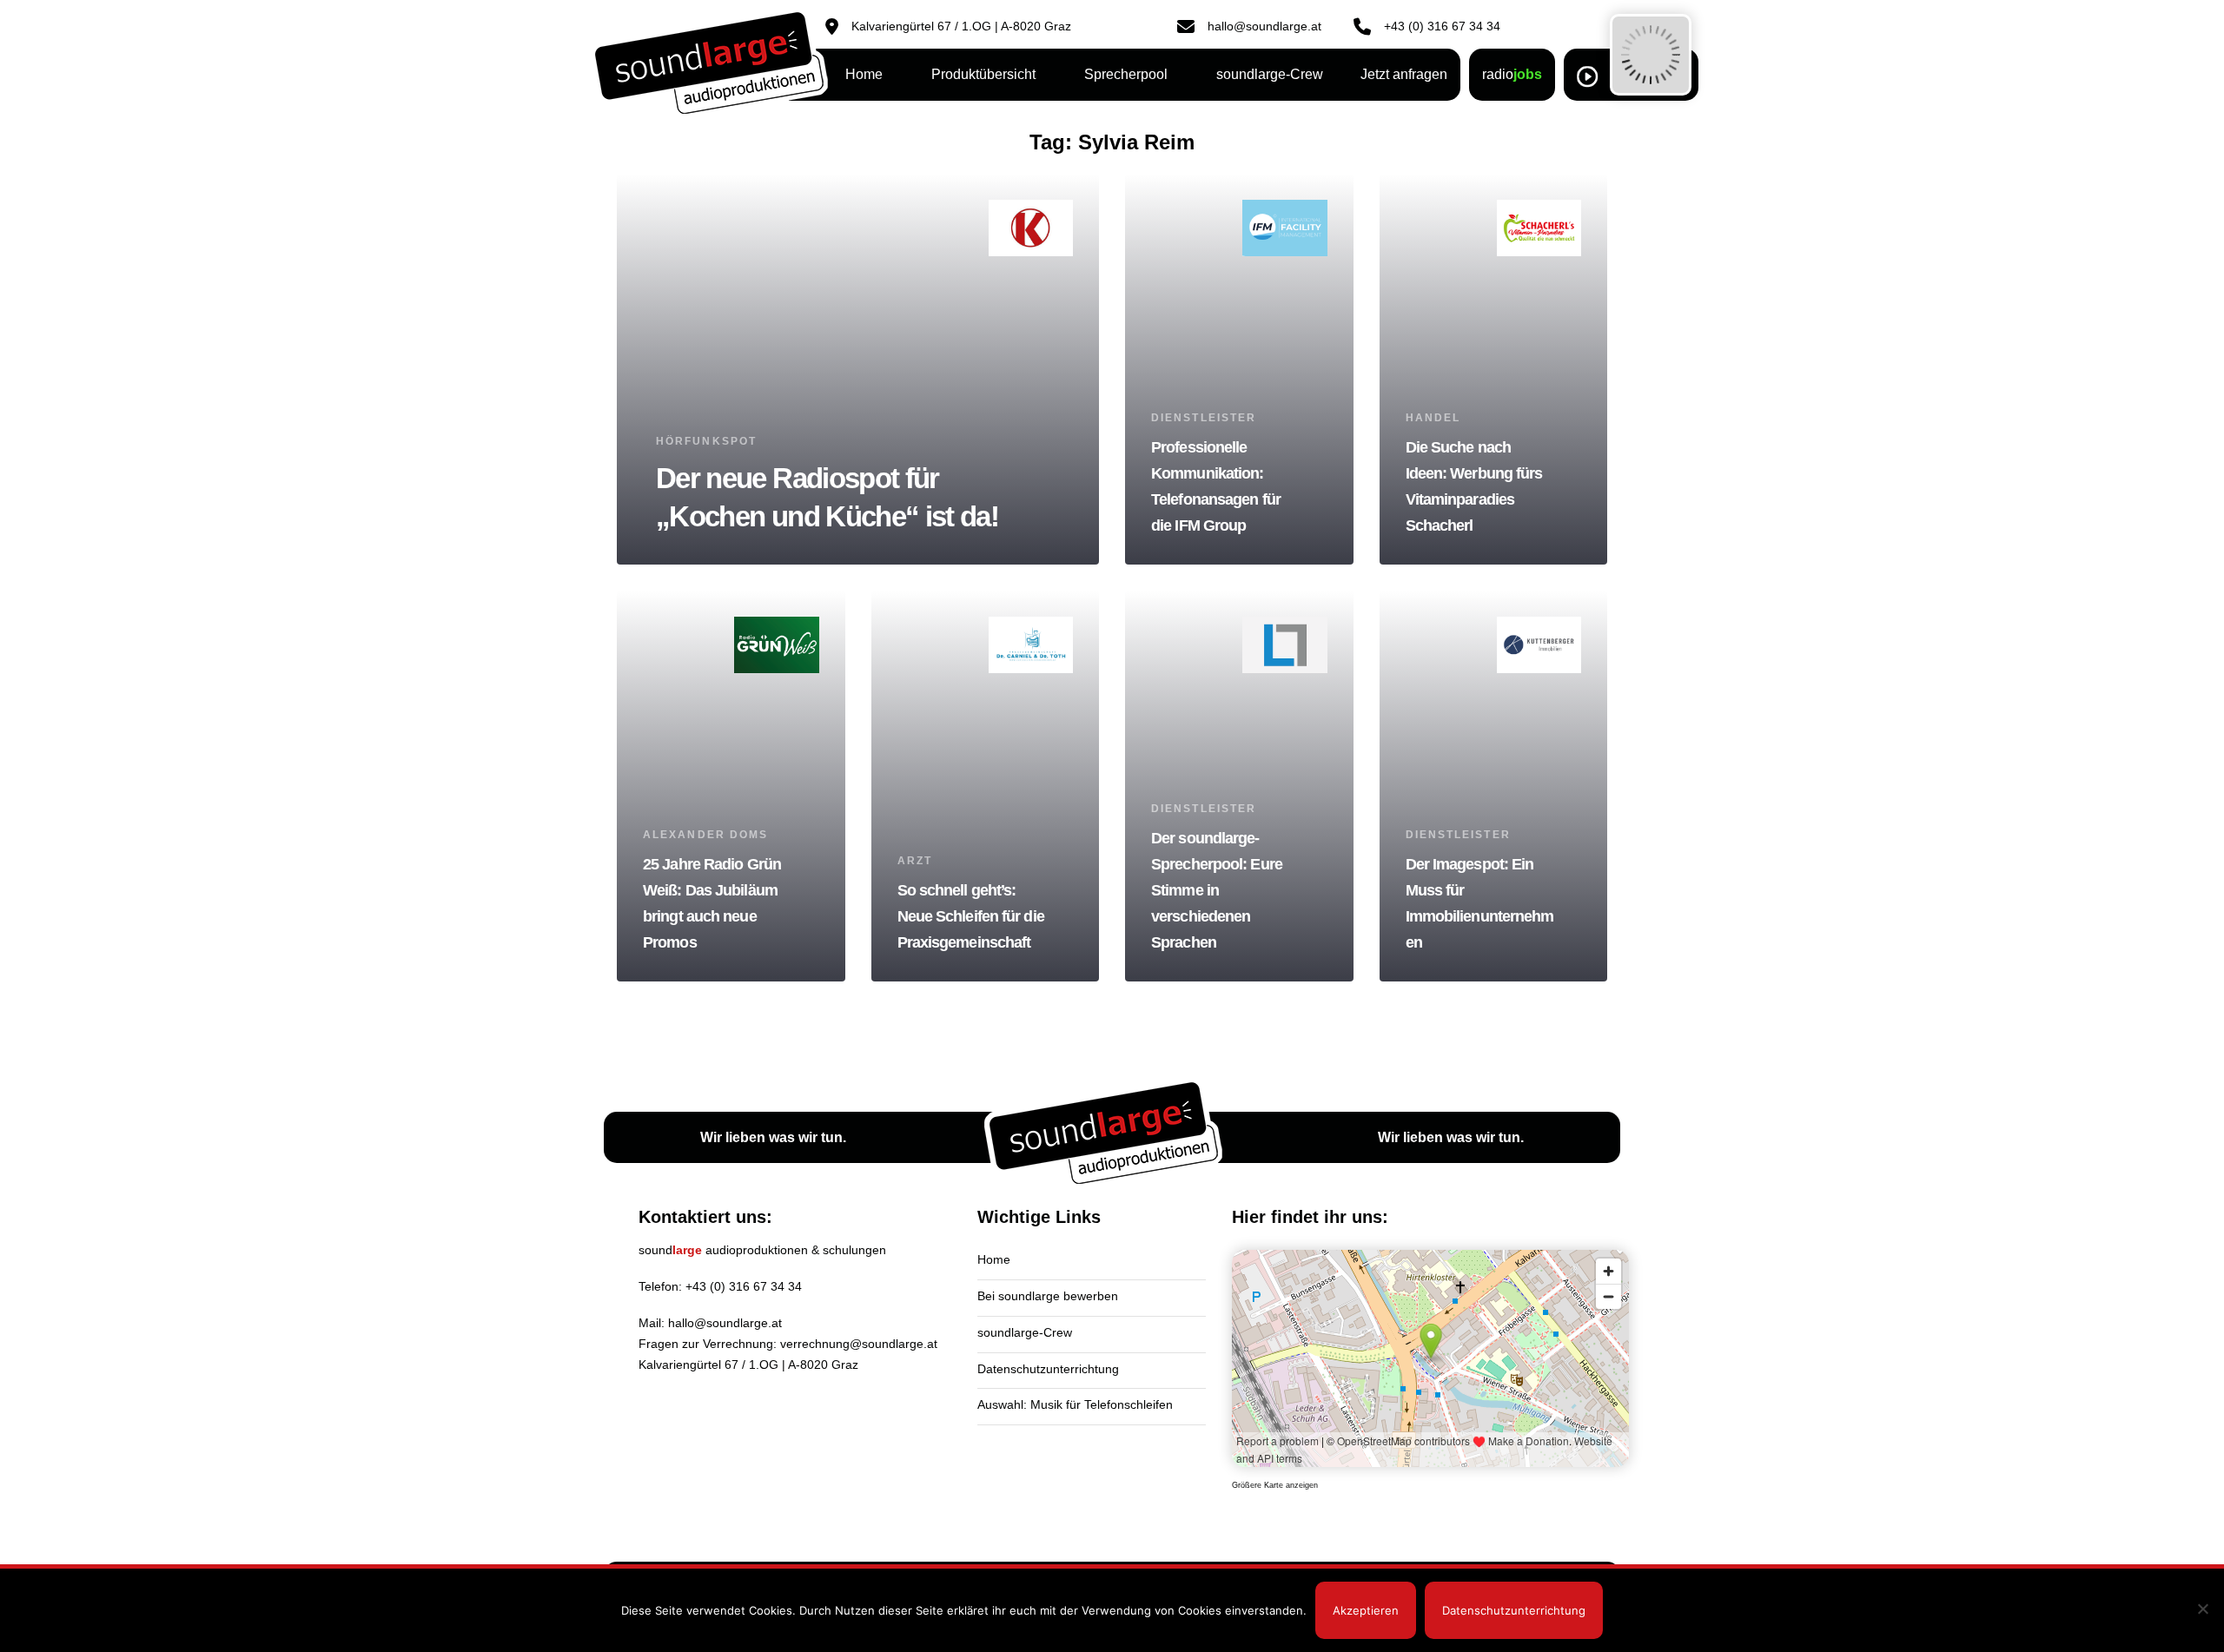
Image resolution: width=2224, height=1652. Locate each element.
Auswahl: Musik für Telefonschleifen (1075, 1404)
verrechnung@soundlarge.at (859, 1344)
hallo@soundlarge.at (725, 1323)
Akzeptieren (1366, 1610)
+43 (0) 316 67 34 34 (744, 1286)
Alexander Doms (705, 835)
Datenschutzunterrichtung (1048, 1369)
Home (994, 1259)
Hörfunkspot (706, 441)
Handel (1433, 418)
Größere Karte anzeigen (1275, 1485)
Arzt (915, 861)
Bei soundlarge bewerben (1048, 1296)
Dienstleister (1204, 418)
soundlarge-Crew (1025, 1332)
